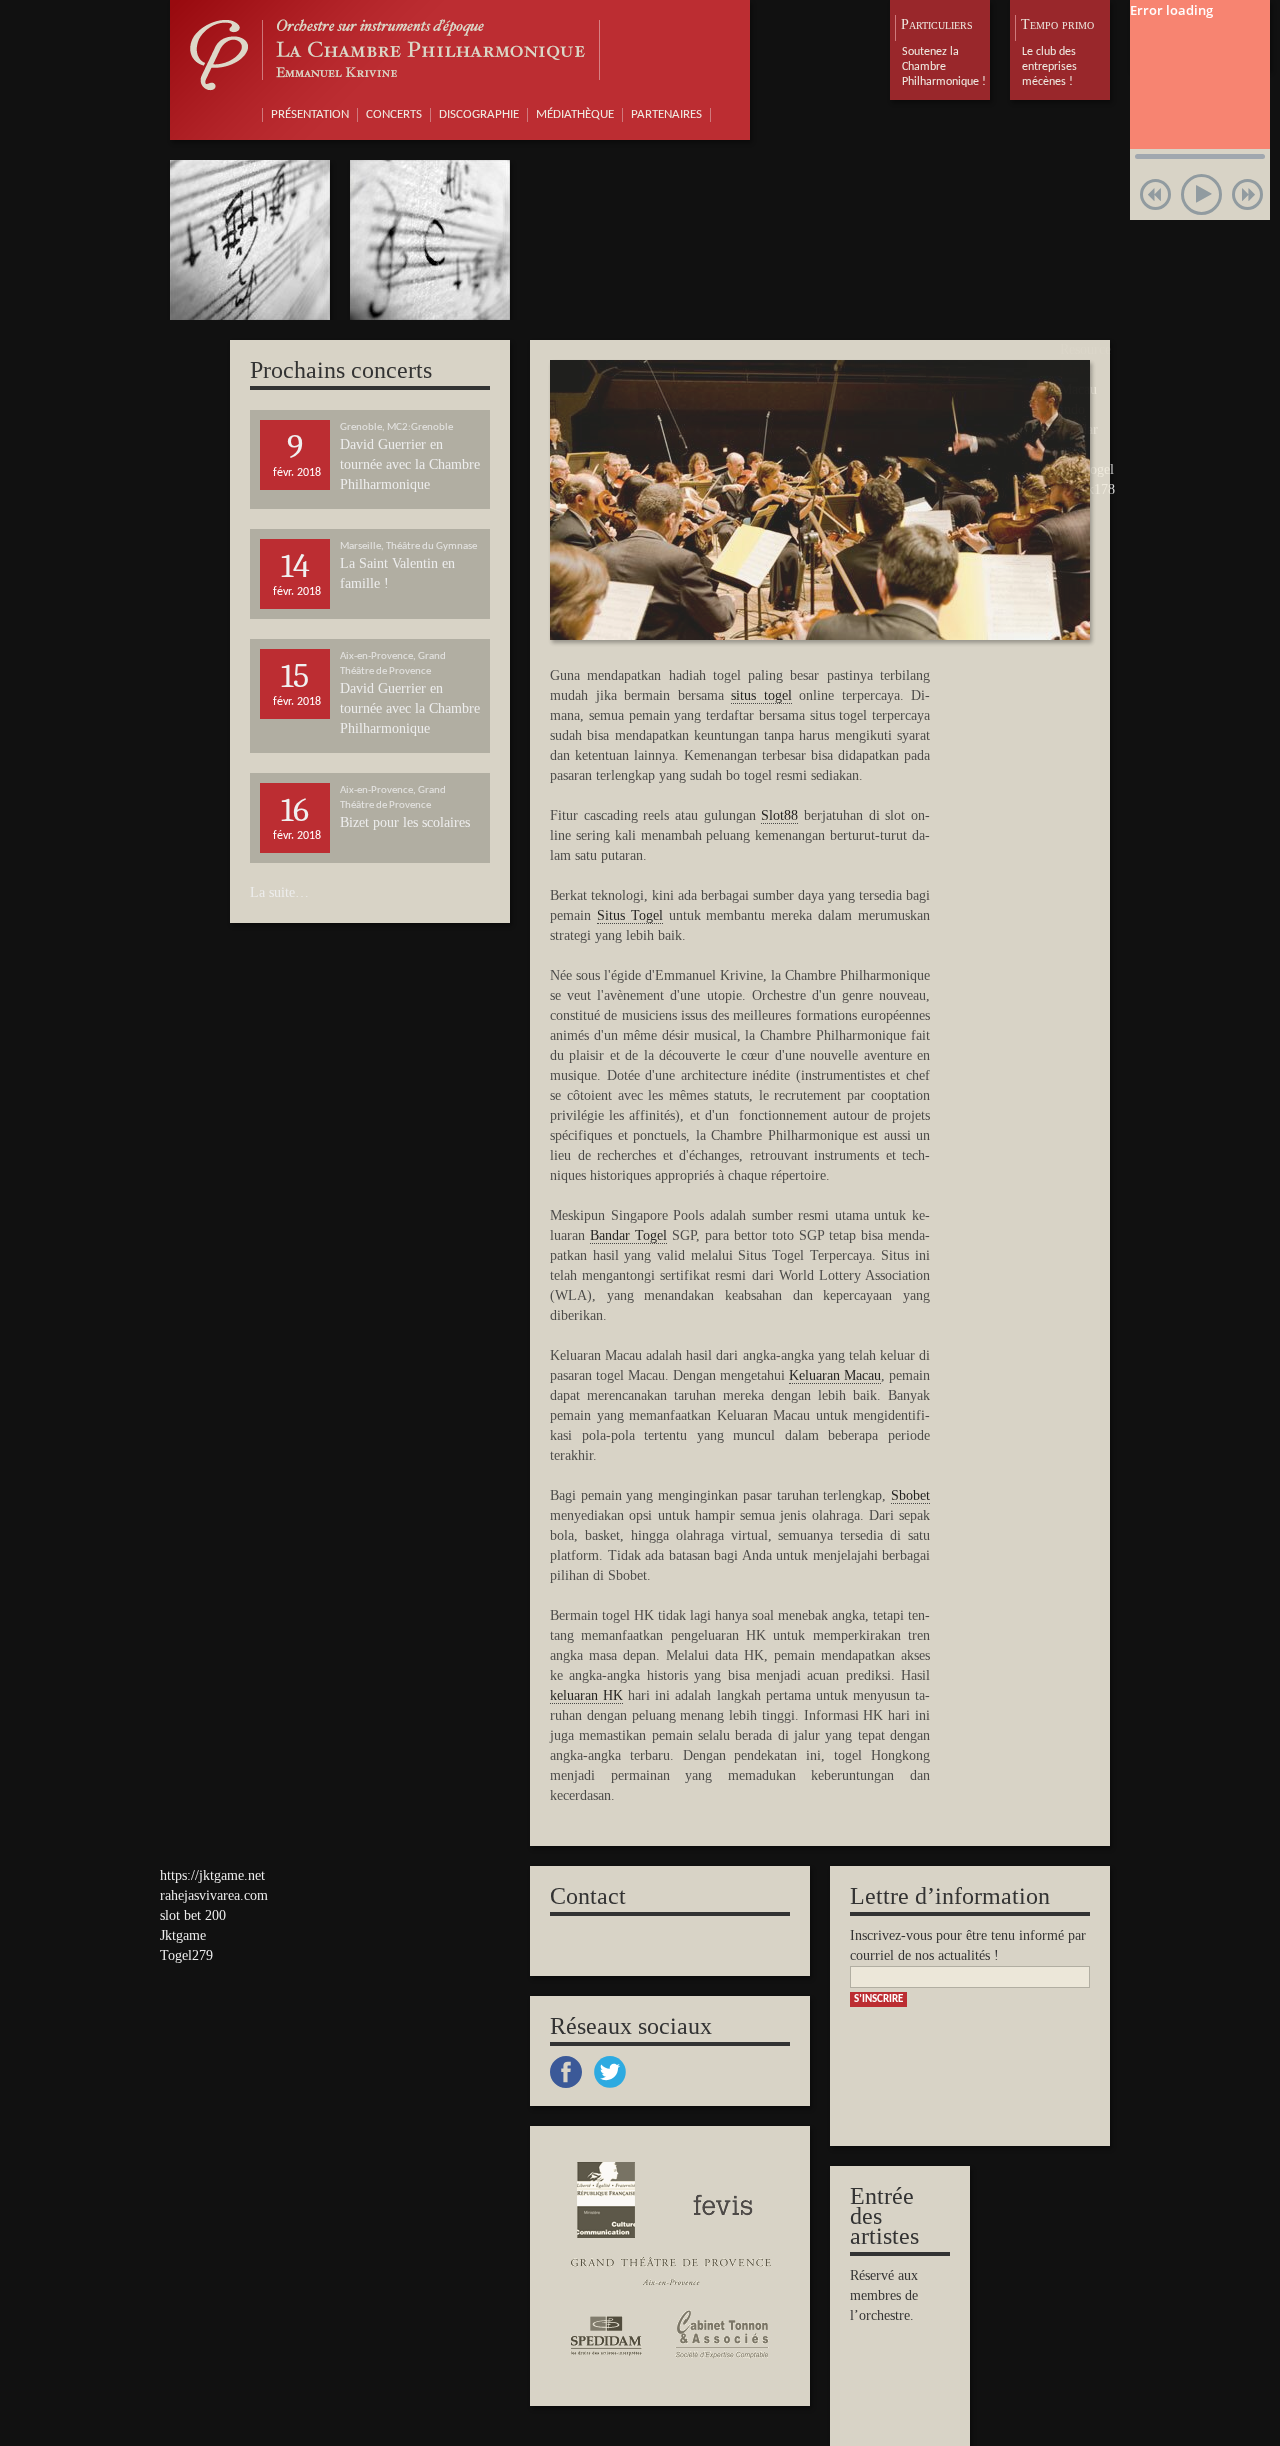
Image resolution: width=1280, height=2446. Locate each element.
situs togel (761, 695)
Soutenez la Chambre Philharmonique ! (944, 67)
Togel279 (186, 1955)
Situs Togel (630, 915)
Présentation (310, 114)
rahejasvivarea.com (214, 1895)
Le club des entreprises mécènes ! (1049, 67)
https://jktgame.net (212, 1875)
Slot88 (779, 815)
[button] (1155, 194)
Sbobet (910, 1495)
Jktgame (183, 1935)
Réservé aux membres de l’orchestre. (884, 2295)
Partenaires (666, 114)
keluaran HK (586, 1695)
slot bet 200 (193, 1915)
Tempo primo (1057, 24)
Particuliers (937, 24)
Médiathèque (575, 114)
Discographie (479, 114)
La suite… (279, 892)
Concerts (394, 114)
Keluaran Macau (835, 1375)
